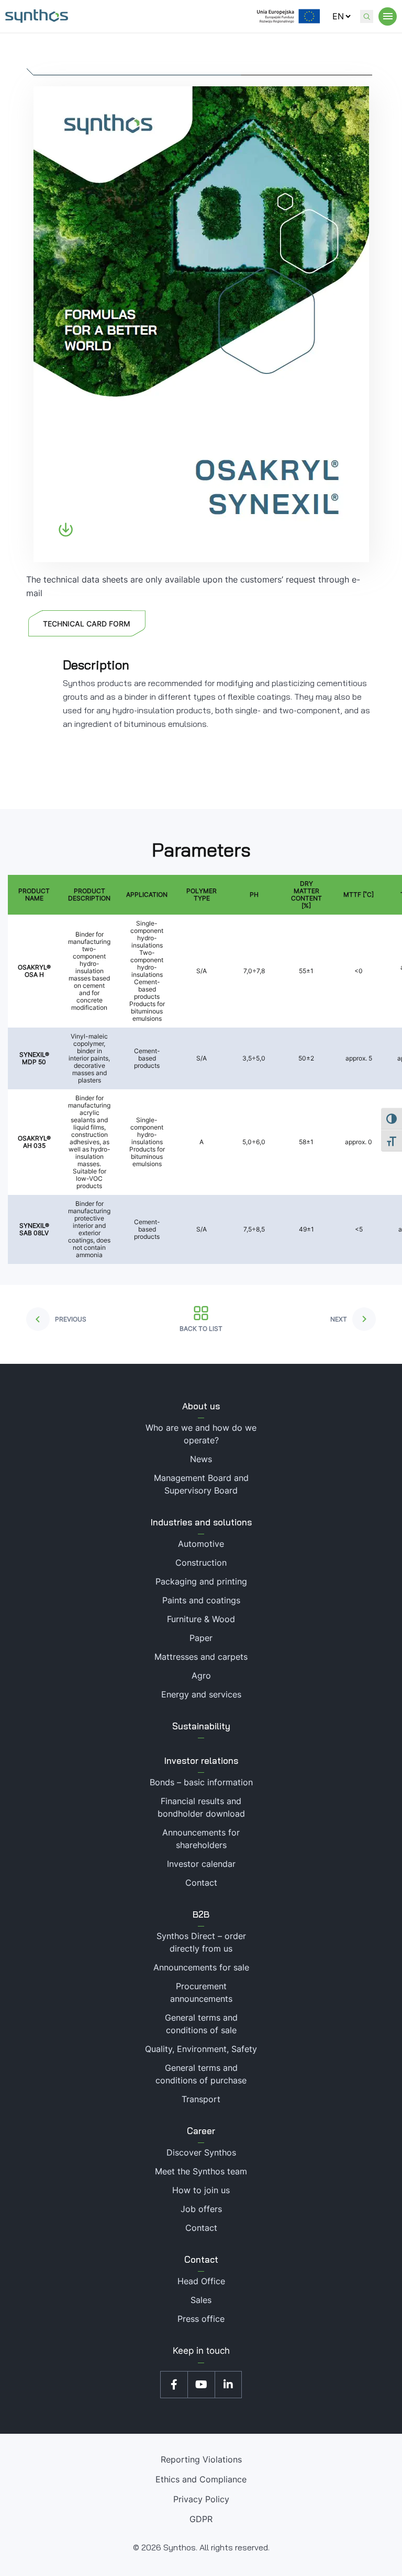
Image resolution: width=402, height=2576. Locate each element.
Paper (201, 1638)
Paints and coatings (201, 1600)
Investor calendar (201, 1864)
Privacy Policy (201, 2499)
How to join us (201, 2190)
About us (201, 1406)
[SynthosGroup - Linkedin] (228, 2385)
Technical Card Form (87, 624)
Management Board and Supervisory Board (201, 1484)
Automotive (201, 1544)
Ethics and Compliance (201, 2479)
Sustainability (201, 1726)
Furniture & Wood (201, 1619)
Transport (201, 2099)
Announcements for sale (201, 1967)
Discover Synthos (201, 2152)
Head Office (201, 2281)
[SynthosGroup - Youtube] (201, 2385)
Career (201, 2131)
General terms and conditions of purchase (201, 2074)
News (201, 1459)
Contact (201, 1883)
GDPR (201, 2519)
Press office (201, 2319)
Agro (201, 1675)
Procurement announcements (201, 1992)
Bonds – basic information (201, 1782)
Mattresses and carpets (201, 1657)
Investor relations (201, 1760)
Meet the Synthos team (201, 2171)
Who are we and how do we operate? (201, 1434)
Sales (201, 2300)
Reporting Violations (201, 2459)
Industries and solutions (201, 1522)
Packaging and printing (201, 1581)
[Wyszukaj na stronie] (367, 16)
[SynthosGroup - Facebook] (174, 2385)
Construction (201, 1563)
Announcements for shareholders (201, 1839)
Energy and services (201, 1694)
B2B (201, 1914)
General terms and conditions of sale (201, 2024)
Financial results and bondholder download (201, 1807)
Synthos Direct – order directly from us (201, 1942)
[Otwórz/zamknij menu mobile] (388, 16)
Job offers (201, 2209)
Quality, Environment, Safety (201, 2049)
